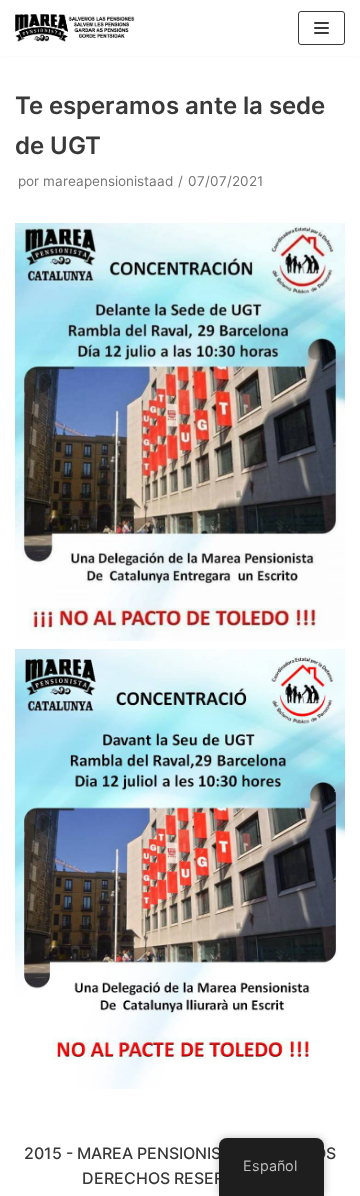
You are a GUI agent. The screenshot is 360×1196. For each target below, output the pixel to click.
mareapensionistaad (108, 181)
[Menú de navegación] (321, 28)
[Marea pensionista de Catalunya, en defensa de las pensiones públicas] (75, 28)
